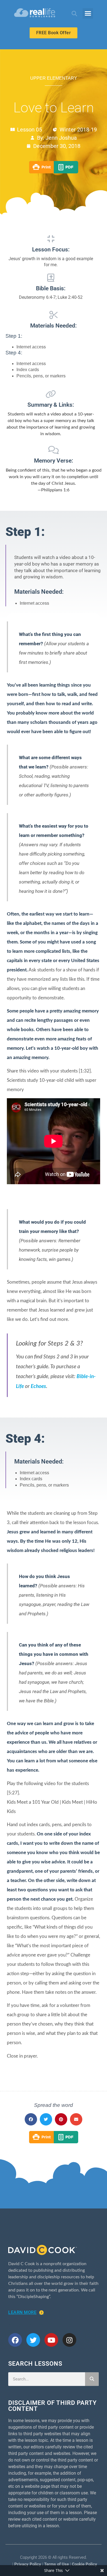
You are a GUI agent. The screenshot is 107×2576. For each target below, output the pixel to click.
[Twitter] (33, 2340)
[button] (74, 14)
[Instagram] (69, 2340)
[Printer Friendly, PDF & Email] (54, 172)
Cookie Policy (85, 2564)
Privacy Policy (28, 2564)
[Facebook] (15, 2340)
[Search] (92, 2379)
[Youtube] (51, 2340)
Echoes (38, 1386)
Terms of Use (57, 2564)
